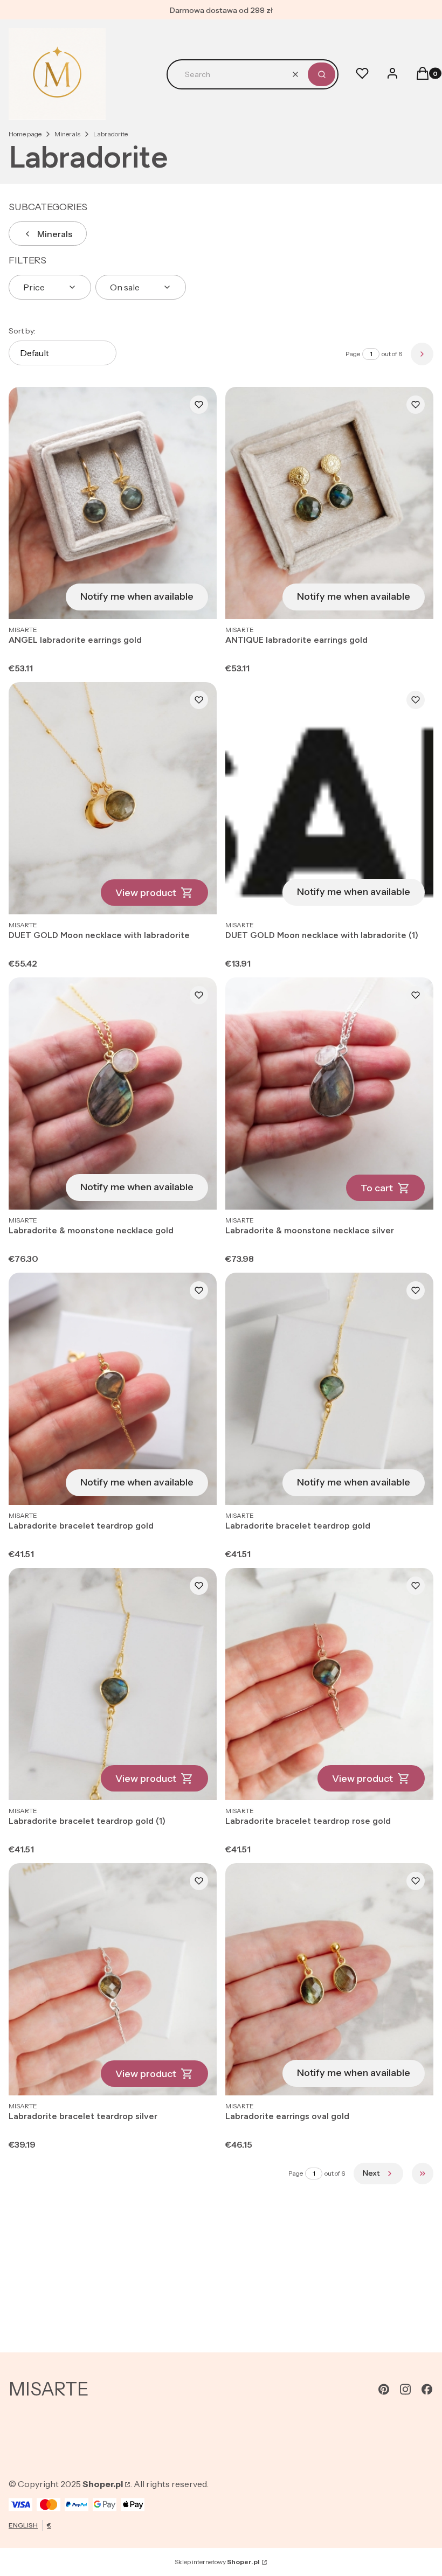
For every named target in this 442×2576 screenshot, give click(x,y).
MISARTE (49, 2389)
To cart (377, 1188)
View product (146, 893)
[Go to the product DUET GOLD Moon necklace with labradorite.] (113, 798)
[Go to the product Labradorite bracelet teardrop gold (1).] (113, 1684)
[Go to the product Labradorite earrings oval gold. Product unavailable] (329, 1979)
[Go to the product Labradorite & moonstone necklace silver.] (329, 1093)
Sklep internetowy (217, 2562)
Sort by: (22, 331)
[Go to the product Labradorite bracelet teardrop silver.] (113, 1979)
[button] (322, 74)
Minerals (67, 134)
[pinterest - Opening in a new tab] (384, 2389)
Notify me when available (137, 596)
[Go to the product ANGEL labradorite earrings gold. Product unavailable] (113, 503)
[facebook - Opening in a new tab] (427, 2389)
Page (353, 354)
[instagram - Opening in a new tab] (405, 2389)
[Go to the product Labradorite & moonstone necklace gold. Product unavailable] (113, 1093)
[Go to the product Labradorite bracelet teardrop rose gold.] (329, 1684)
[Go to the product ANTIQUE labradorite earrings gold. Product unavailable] (329, 503)
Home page (25, 134)
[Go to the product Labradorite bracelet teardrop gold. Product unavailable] (113, 1389)
